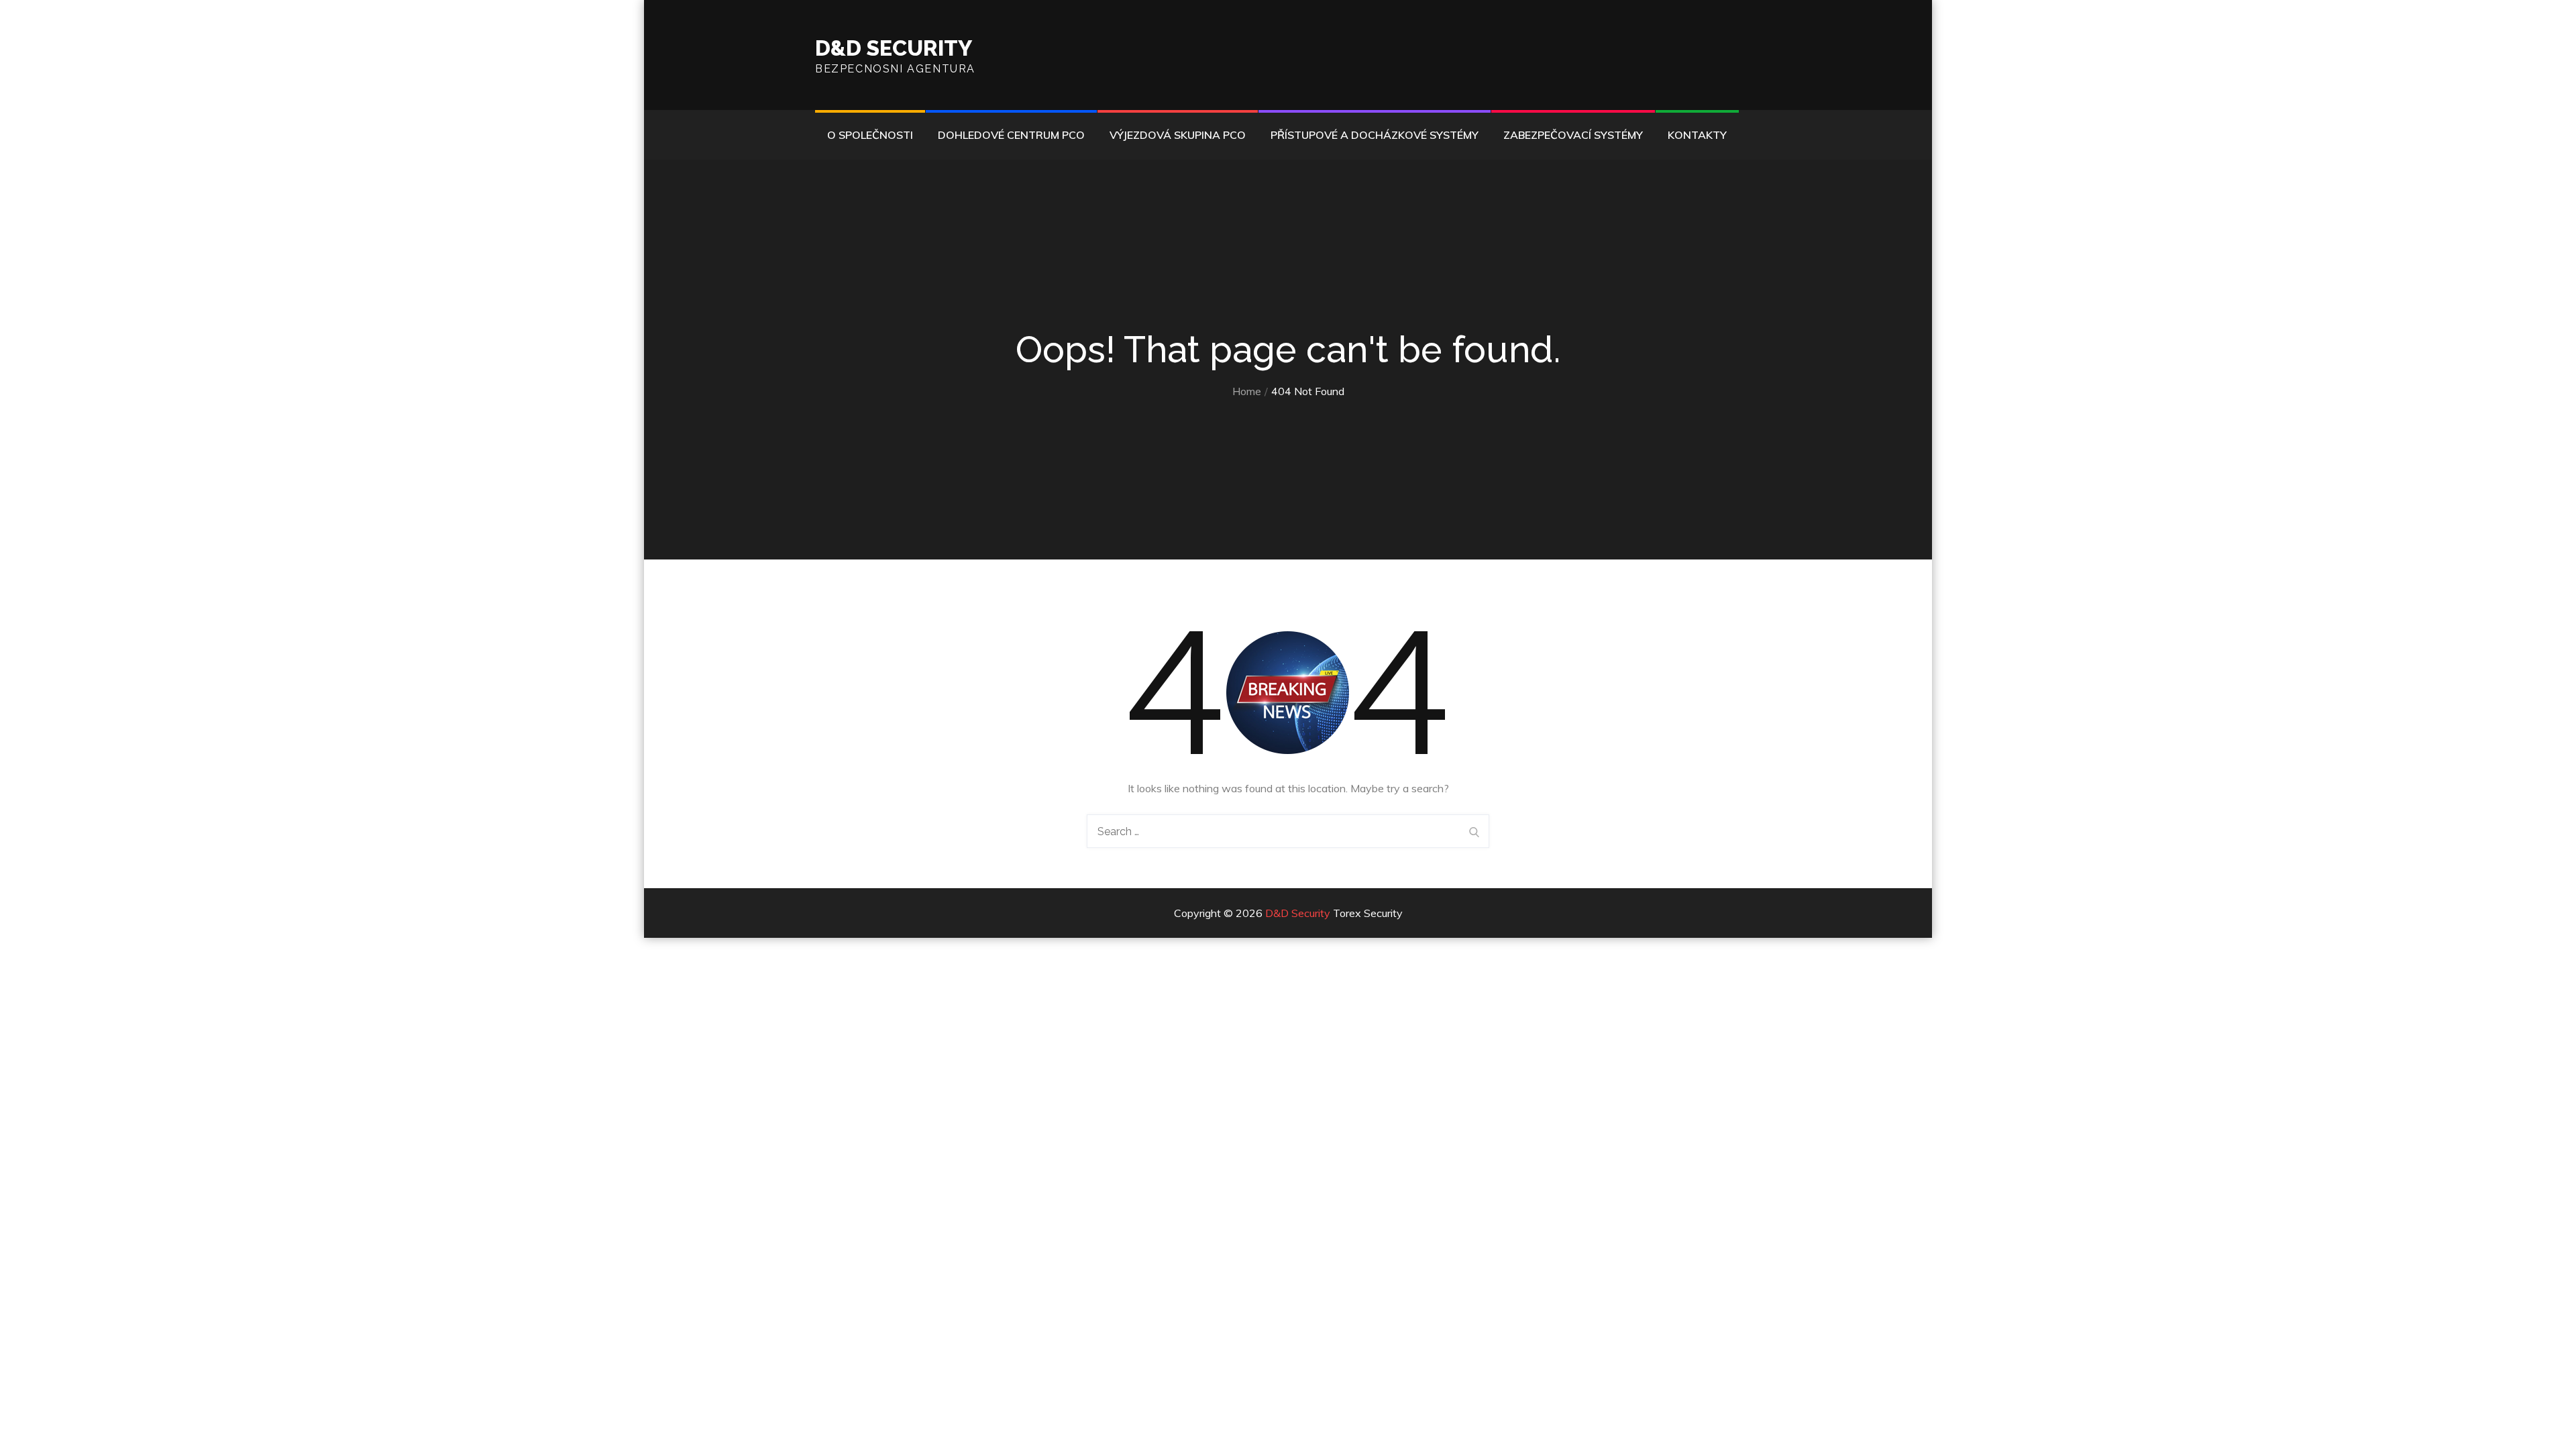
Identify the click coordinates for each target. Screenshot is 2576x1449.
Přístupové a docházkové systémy (1375, 135)
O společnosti (870, 135)
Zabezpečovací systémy (1573, 135)
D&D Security (894, 48)
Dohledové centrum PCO (1011, 135)
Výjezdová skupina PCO (1178, 135)
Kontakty (1697, 135)
